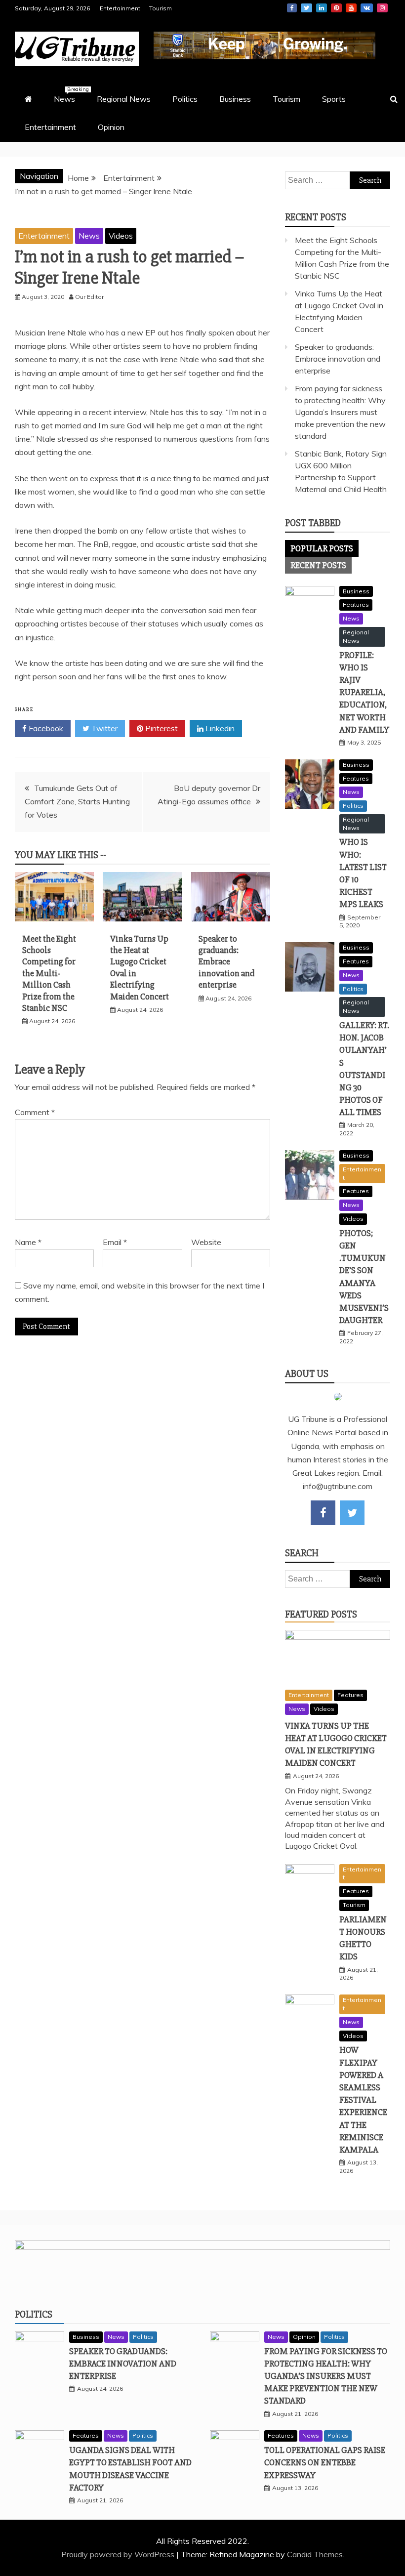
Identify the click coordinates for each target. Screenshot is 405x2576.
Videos (121, 236)
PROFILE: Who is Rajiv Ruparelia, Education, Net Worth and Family (364, 692)
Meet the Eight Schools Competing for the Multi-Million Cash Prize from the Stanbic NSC (49, 973)
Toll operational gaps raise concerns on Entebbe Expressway (325, 2462)
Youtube (351, 8)
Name (28, 1242)
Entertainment (120, 8)
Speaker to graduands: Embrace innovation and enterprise (226, 962)
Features (356, 604)
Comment (35, 1112)
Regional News (124, 99)
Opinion (111, 127)
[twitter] (352, 1513)
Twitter (306, 8)
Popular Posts (322, 548)
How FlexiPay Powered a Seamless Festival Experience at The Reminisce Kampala (363, 2100)
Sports (334, 99)
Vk (367, 8)
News (69, 95)
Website (206, 1242)
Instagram (382, 8)
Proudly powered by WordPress (119, 2554)
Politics (185, 99)
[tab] (322, 548)
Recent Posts (318, 565)
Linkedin (322, 8)
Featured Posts (321, 1614)
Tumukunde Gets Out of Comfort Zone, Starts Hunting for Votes (77, 801)
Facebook (292, 8)
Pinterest (336, 8)
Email (115, 1242)
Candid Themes (315, 2554)
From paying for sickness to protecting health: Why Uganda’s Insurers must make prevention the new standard (340, 412)
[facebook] (323, 1513)
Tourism (161, 8)
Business (235, 99)
